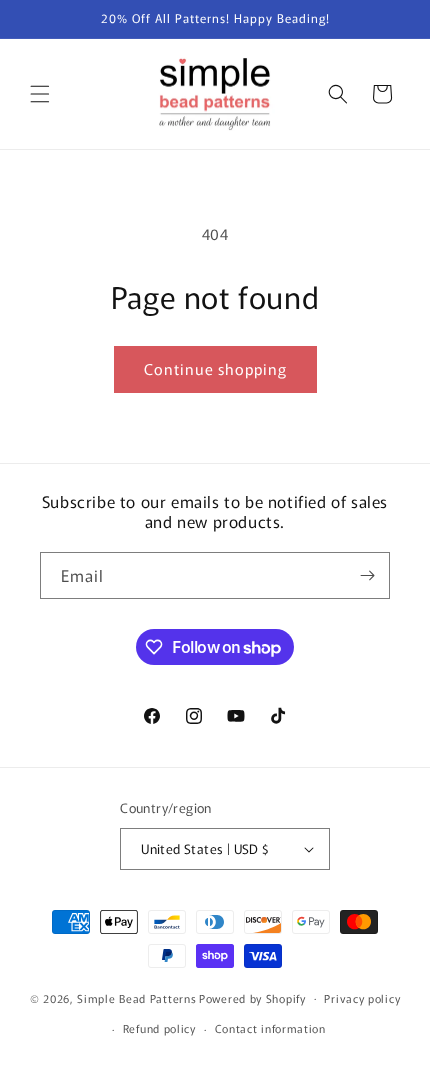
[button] (40, 94)
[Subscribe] (367, 575)
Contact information (270, 1028)
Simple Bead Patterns (136, 997)
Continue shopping (215, 368)
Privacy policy (362, 998)
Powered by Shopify (252, 997)
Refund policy (159, 1028)
